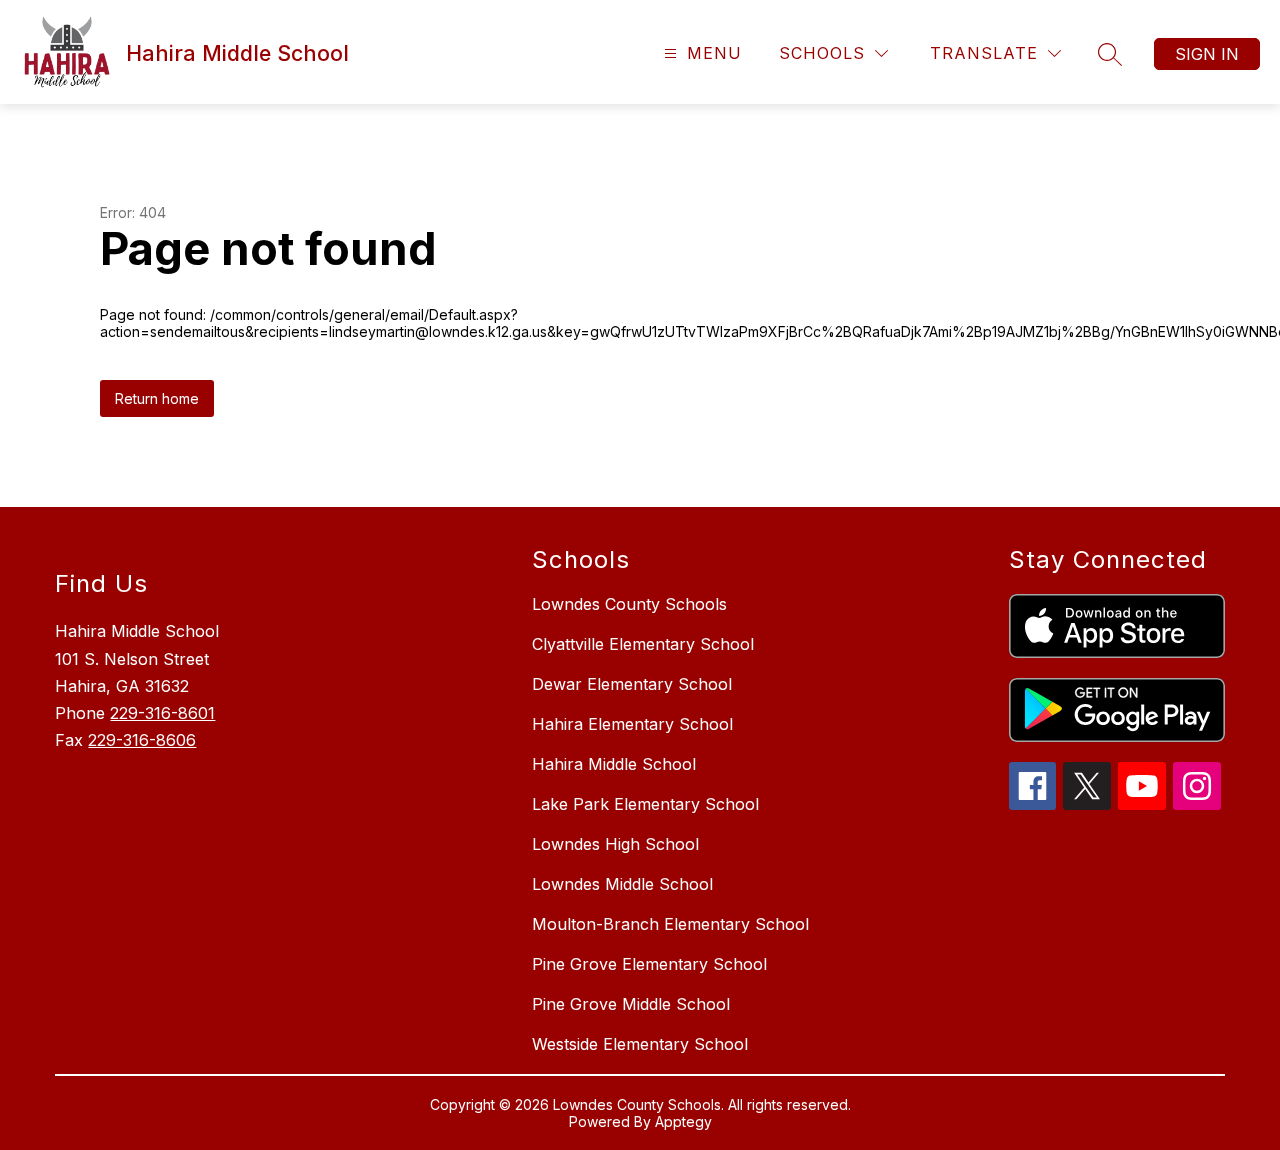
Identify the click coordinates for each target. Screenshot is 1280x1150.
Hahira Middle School (614, 764)
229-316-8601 (162, 713)
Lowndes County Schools (629, 604)
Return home (157, 398)
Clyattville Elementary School (643, 644)
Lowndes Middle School (622, 884)
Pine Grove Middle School (631, 1004)
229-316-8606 (142, 740)
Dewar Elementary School (632, 684)
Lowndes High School (615, 844)
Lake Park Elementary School (645, 804)
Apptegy (683, 1121)
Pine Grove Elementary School (649, 964)
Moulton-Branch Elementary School (670, 924)
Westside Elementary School (640, 1044)
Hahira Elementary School (632, 724)
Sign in (1207, 54)
